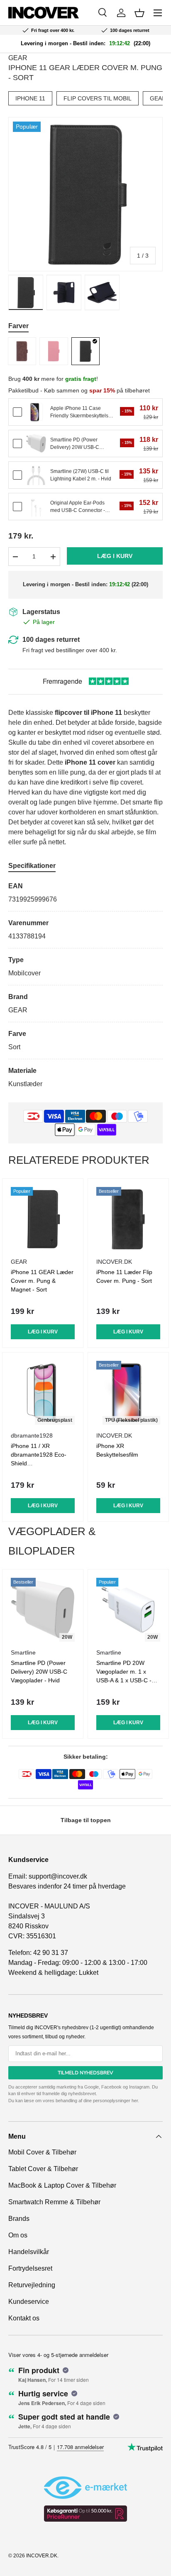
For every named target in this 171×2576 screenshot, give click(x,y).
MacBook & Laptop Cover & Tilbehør (62, 2185)
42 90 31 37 (51, 1953)
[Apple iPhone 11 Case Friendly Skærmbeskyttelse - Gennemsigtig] (36, 412)
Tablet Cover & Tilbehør (43, 2169)
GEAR (18, 58)
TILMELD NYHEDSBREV (85, 2073)
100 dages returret (51, 640)
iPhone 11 (30, 98)
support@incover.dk (58, 1876)
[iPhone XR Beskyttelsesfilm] (128, 1393)
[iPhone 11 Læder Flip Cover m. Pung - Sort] (128, 1219)
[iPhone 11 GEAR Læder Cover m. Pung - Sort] (85, 351)
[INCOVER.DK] (44, 13)
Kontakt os (24, 2318)
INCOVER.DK (42, 2556)
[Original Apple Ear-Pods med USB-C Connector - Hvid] (36, 507)
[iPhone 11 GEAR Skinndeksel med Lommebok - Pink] (54, 351)
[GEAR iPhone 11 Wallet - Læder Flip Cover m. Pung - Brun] (22, 351)
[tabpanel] (85, 985)
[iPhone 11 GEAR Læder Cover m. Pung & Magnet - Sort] (43, 1219)
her (135, 2101)
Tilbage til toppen (86, 1820)
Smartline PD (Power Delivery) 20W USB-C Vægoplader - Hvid (39, 1672)
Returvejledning (32, 2285)
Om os (18, 2235)
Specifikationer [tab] (32, 866)
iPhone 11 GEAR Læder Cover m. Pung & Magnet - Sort (42, 1281)
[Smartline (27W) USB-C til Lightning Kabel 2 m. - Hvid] (36, 475)
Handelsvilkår (29, 2252)
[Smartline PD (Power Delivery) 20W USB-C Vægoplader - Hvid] (36, 444)
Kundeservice (29, 2302)
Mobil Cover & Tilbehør (42, 2152)
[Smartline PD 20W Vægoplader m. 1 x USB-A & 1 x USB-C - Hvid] (128, 1610)
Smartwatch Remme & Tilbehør (54, 2202)
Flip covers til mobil (98, 98)
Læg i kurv (115, 556)
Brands (19, 2219)
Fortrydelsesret (30, 2268)
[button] (139, 13)
